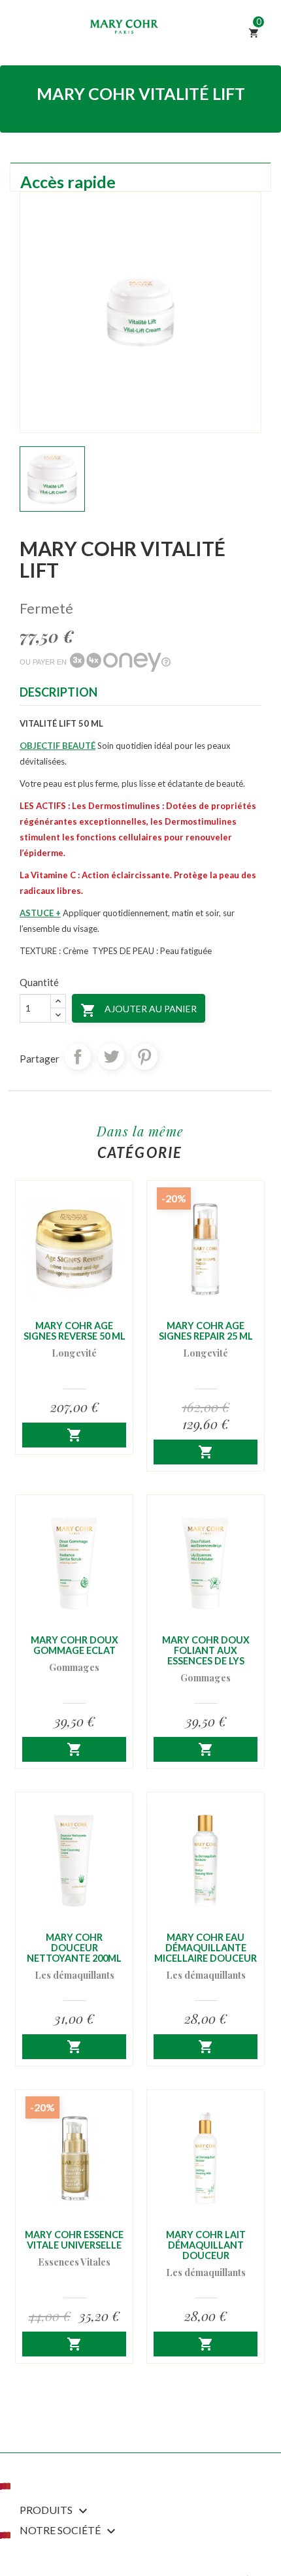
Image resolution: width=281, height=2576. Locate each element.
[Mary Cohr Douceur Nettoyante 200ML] (74, 1861)
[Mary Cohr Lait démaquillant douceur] (206, 2158)
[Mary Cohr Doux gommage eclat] (74, 1563)
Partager (78, 1057)
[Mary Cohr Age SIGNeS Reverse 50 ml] (74, 1249)
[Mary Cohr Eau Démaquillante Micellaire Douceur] (206, 1861)
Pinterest (144, 1057)
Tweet (111, 1057)
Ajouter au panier (139, 1010)
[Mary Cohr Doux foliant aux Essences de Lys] (206, 1563)
